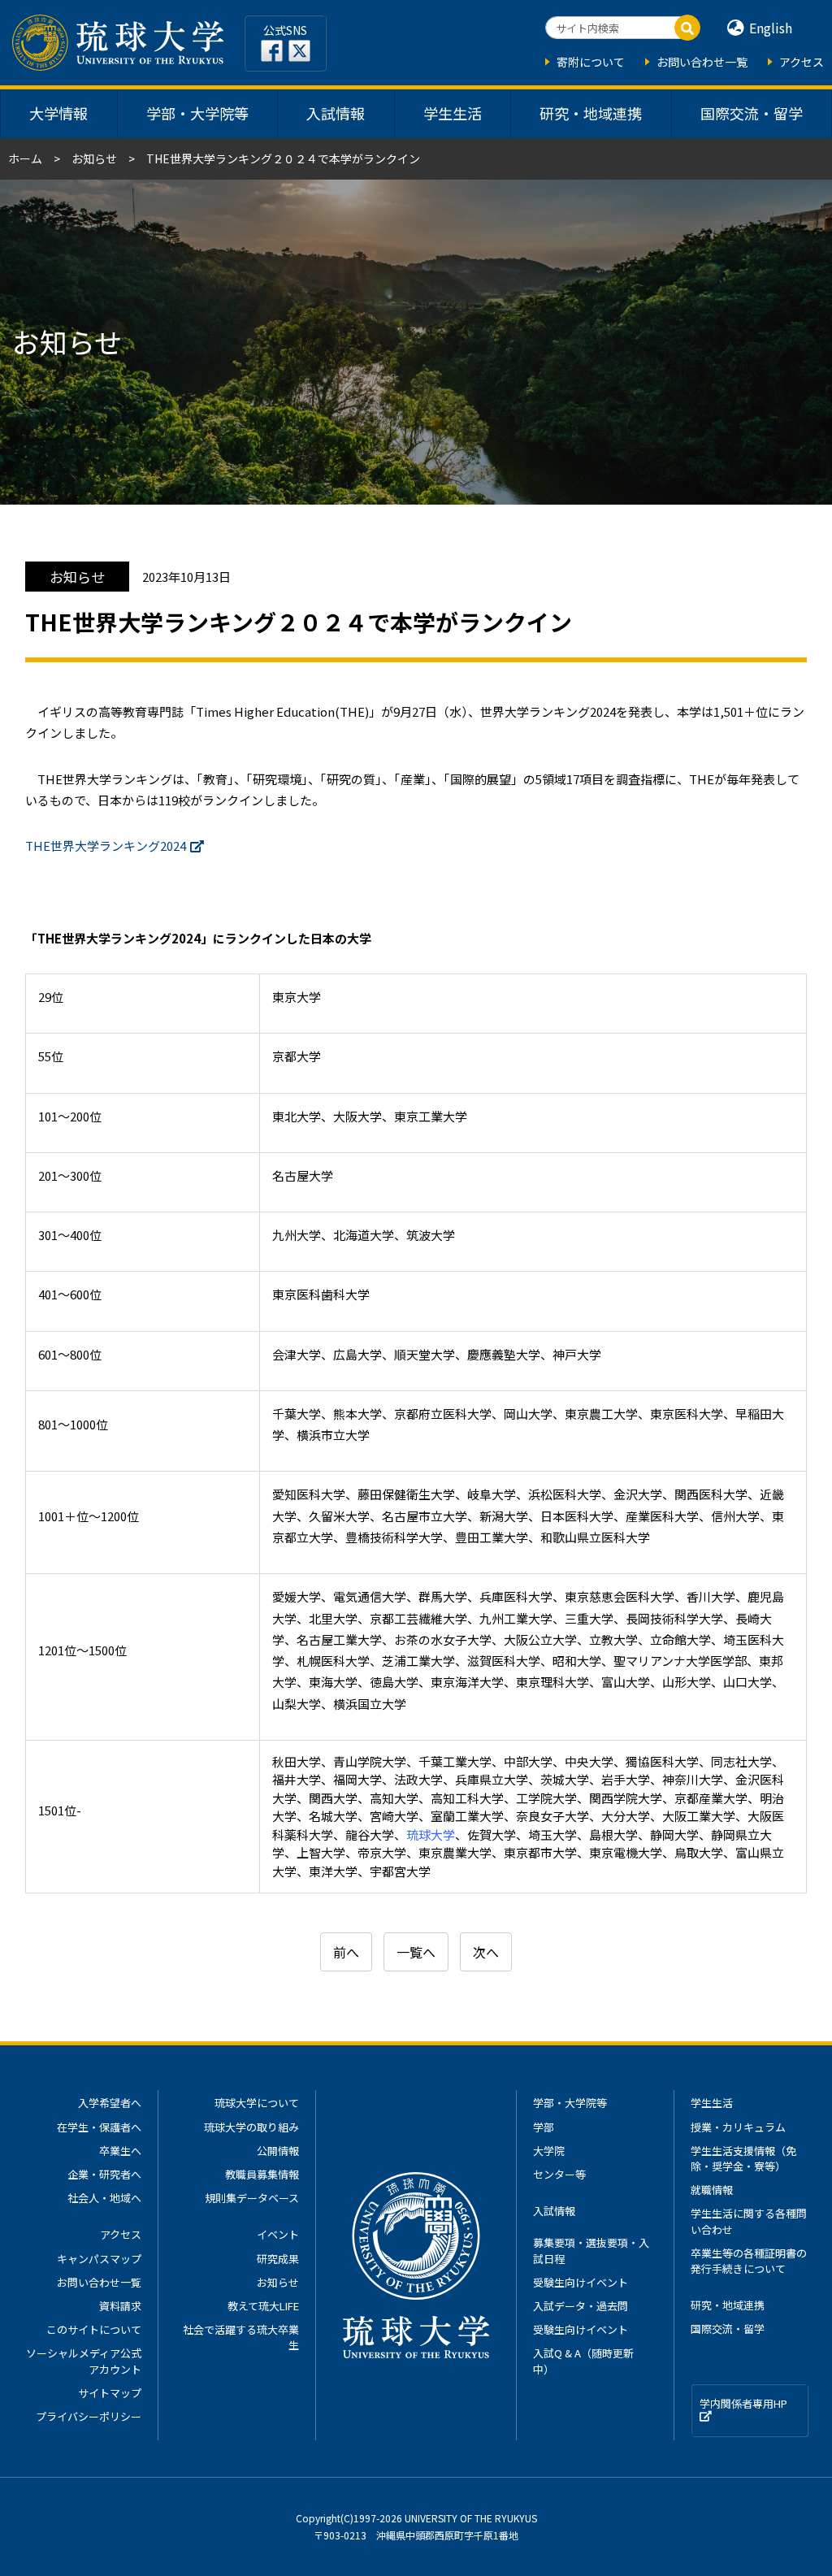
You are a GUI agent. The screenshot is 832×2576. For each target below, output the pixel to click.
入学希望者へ (110, 2103)
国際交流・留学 (752, 113)
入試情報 (336, 113)
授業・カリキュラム (738, 2127)
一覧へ (416, 1952)
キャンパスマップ (99, 2259)
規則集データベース (252, 2198)
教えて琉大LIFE (263, 2306)
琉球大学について (257, 2103)
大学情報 (58, 113)
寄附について (591, 62)
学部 (544, 2127)
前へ (346, 1952)
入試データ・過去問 (581, 2306)
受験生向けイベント (581, 2282)
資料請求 (120, 2306)
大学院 (549, 2151)
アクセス (802, 62)
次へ (486, 1952)
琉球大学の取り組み (251, 2127)
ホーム (25, 158)
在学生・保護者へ (99, 2127)
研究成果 (278, 2259)
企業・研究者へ (104, 2174)
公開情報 (278, 2151)
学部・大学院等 (197, 113)
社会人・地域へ (104, 2198)
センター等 (559, 2174)
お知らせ (94, 158)
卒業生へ (120, 2151)
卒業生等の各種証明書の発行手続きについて (749, 2261)
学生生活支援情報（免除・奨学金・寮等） (743, 2158)
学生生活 (453, 113)
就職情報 (712, 2190)
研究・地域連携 (591, 113)
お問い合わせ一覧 (702, 62)
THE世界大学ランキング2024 (106, 846)
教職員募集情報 (262, 2174)
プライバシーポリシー (89, 2416)
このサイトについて (94, 2329)
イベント (278, 2234)
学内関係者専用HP (743, 2403)
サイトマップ (110, 2393)
